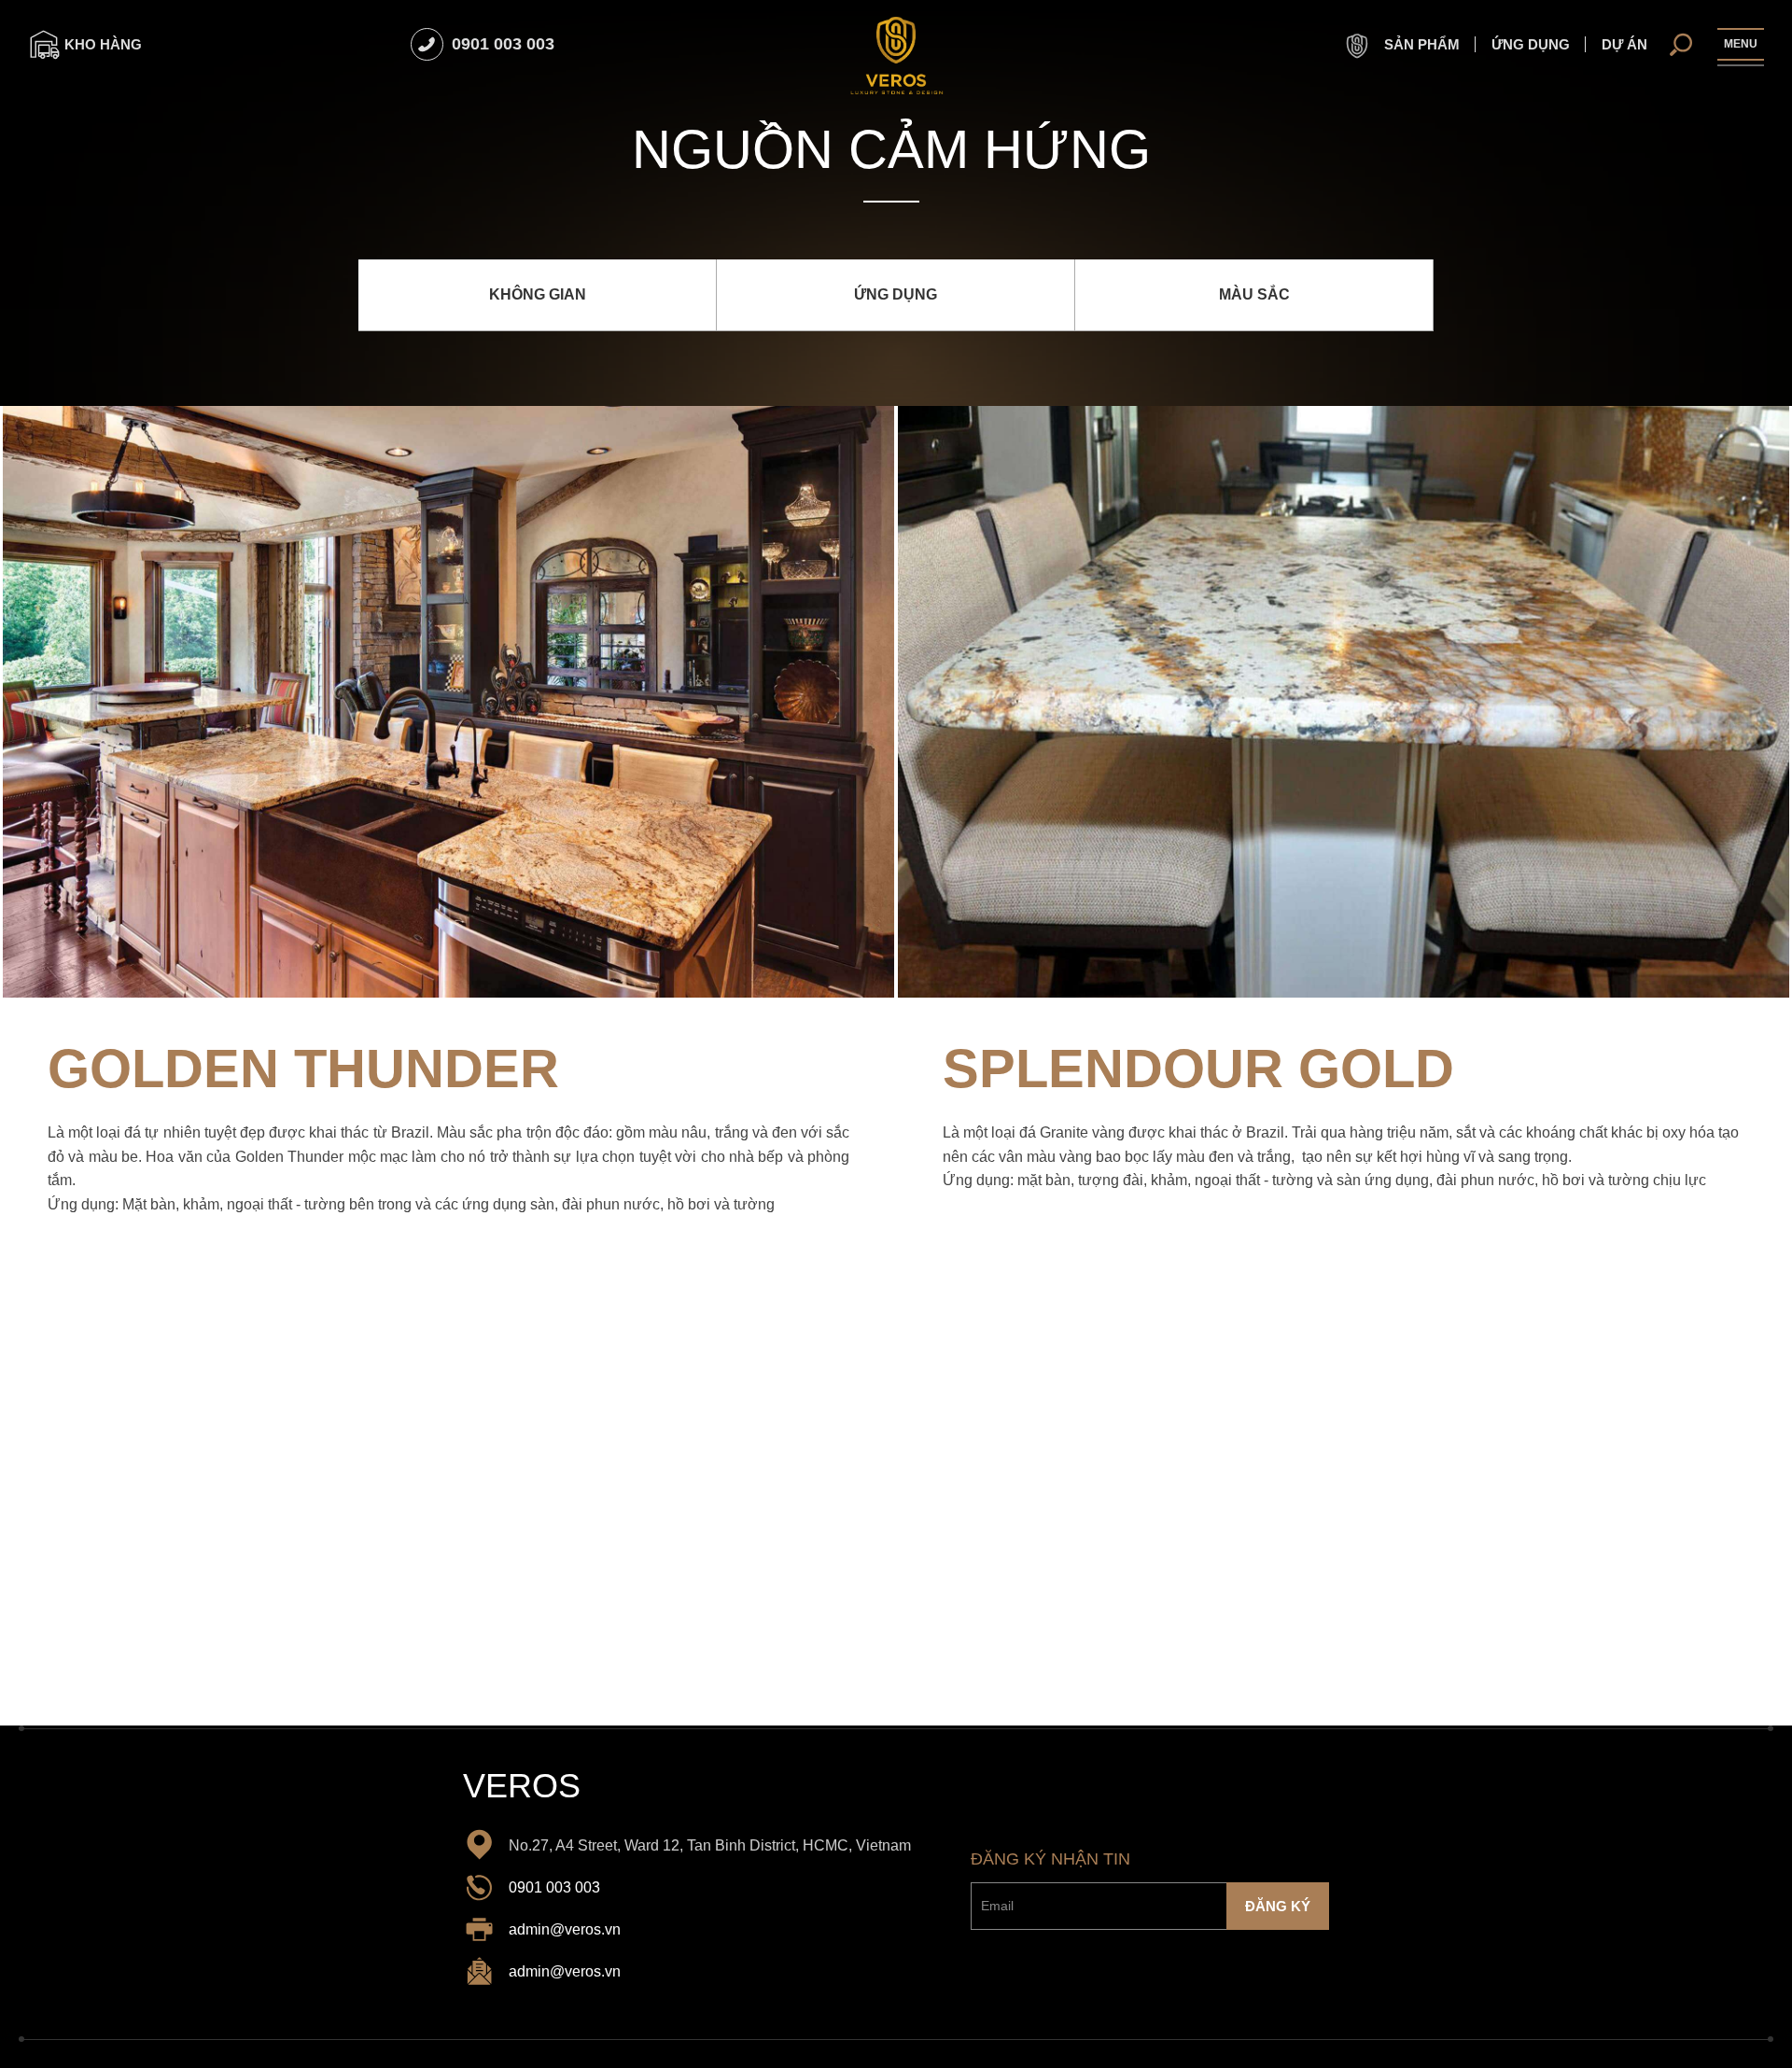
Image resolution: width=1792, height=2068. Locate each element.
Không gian (538, 294)
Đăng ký (1278, 1907)
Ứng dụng (1531, 44)
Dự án (1624, 44)
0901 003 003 (554, 1887)
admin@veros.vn (565, 1929)
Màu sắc (1254, 294)
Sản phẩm (1420, 44)
